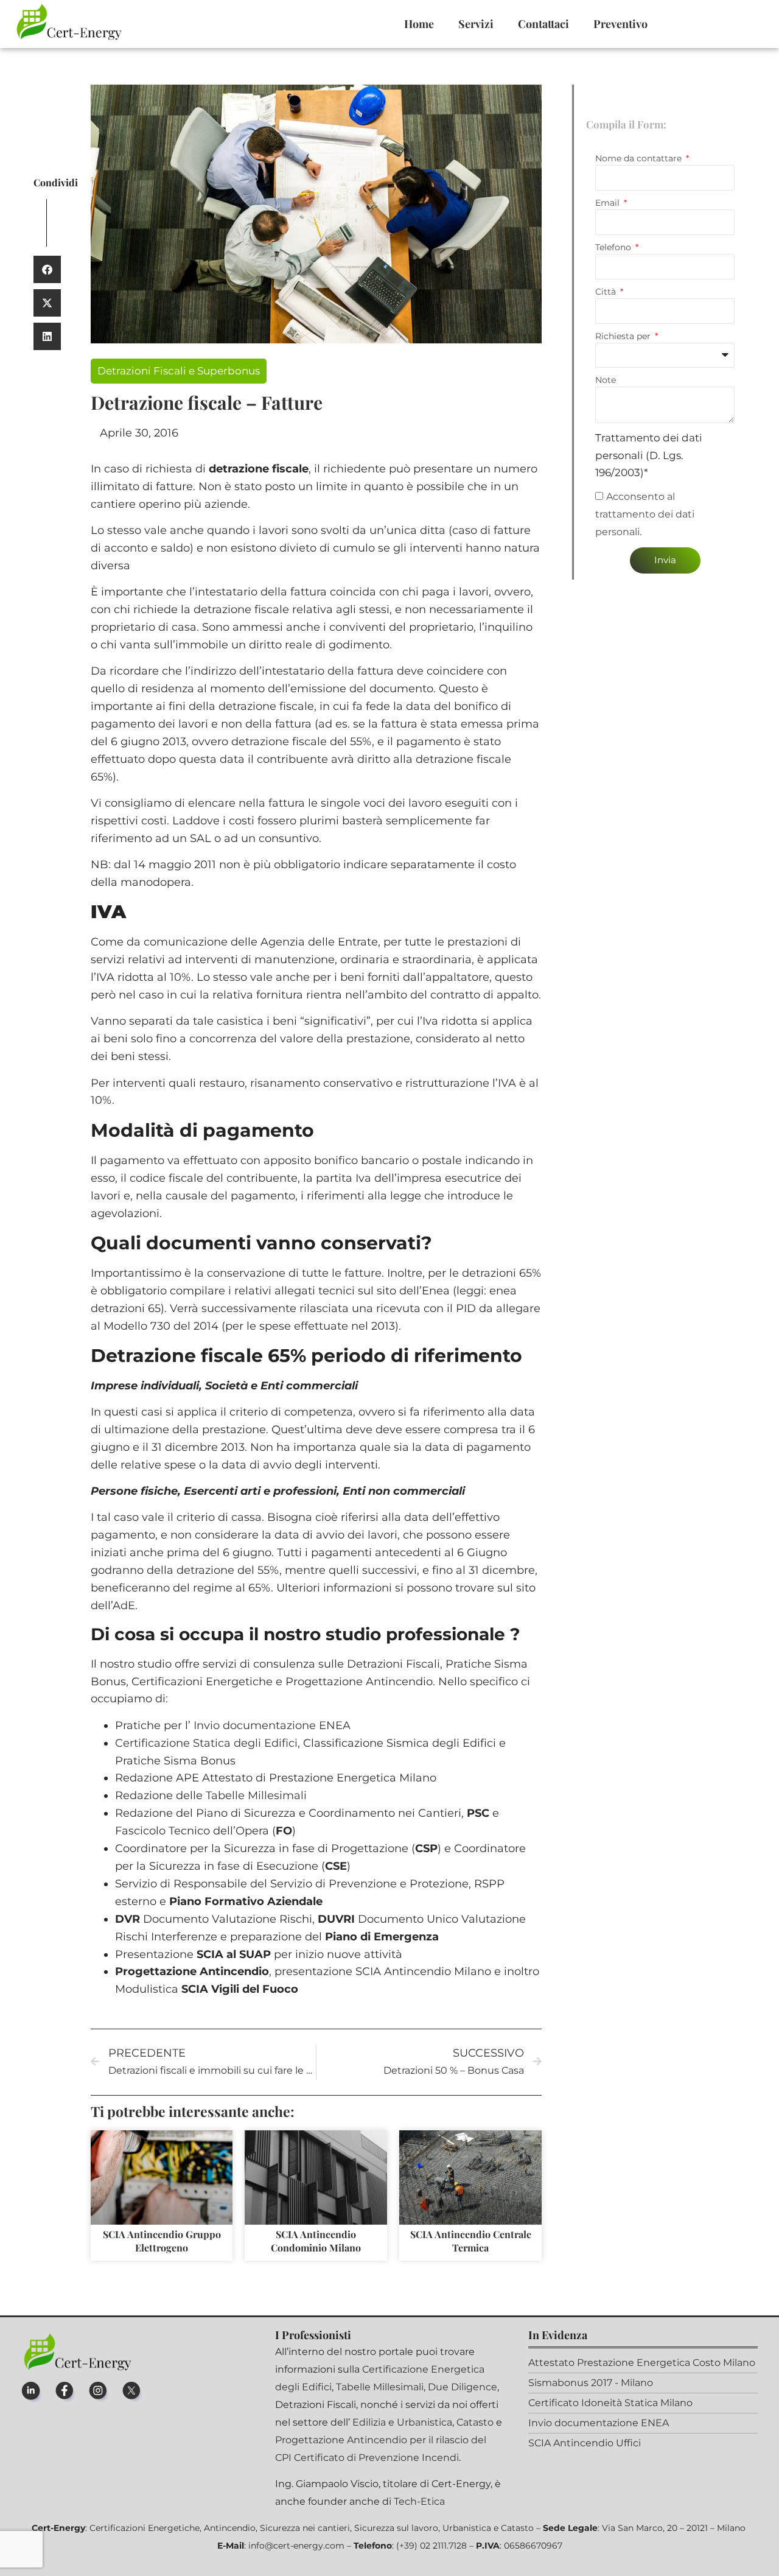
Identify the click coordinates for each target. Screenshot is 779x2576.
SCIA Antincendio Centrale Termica (471, 2241)
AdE (124, 1606)
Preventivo (620, 24)
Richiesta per (624, 336)
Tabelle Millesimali (256, 1795)
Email (609, 203)
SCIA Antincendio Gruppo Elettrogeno (162, 2241)
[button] (47, 269)
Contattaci (543, 24)
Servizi (476, 24)
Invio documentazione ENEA (272, 1725)
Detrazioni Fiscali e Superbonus (179, 371)
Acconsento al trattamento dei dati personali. (645, 515)
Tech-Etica (419, 2501)
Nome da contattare (640, 158)
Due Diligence (463, 2387)
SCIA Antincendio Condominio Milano (316, 2241)
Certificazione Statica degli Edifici (206, 1743)
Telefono (614, 247)
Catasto (475, 2422)
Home (419, 24)
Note (606, 380)
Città (607, 292)
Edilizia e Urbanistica (402, 2422)
